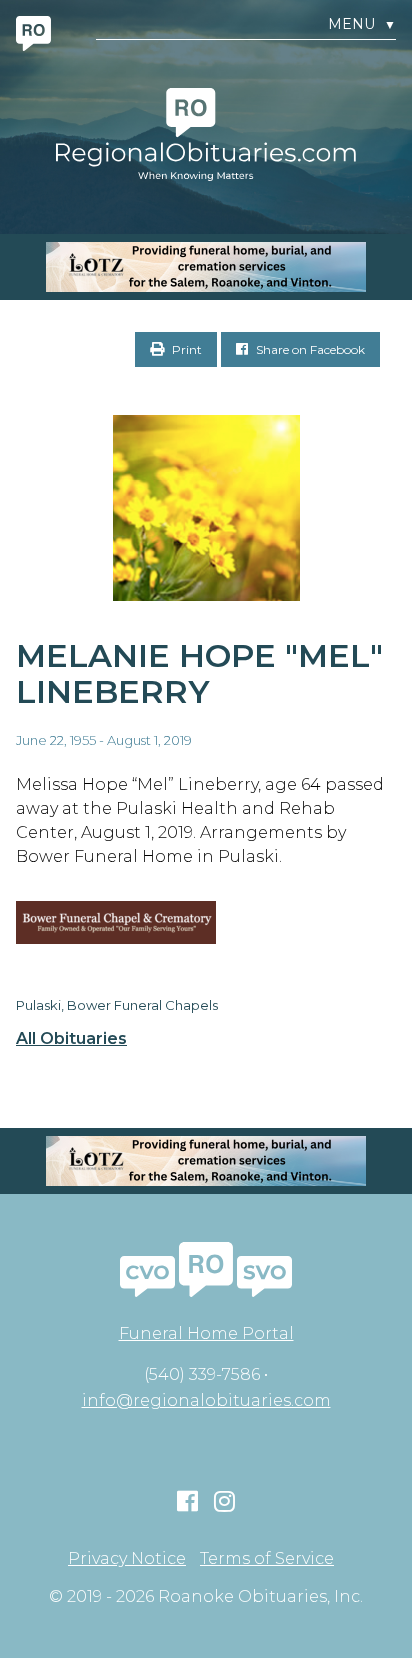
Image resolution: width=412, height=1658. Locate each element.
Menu (362, 24)
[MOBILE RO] (206, 267)
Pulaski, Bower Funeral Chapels (117, 1005)
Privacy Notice (127, 1559)
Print (185, 349)
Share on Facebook (309, 349)
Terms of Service (267, 1559)
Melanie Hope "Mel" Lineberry (199, 674)
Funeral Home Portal (206, 1333)
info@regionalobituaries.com (206, 1400)
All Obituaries (71, 1039)
